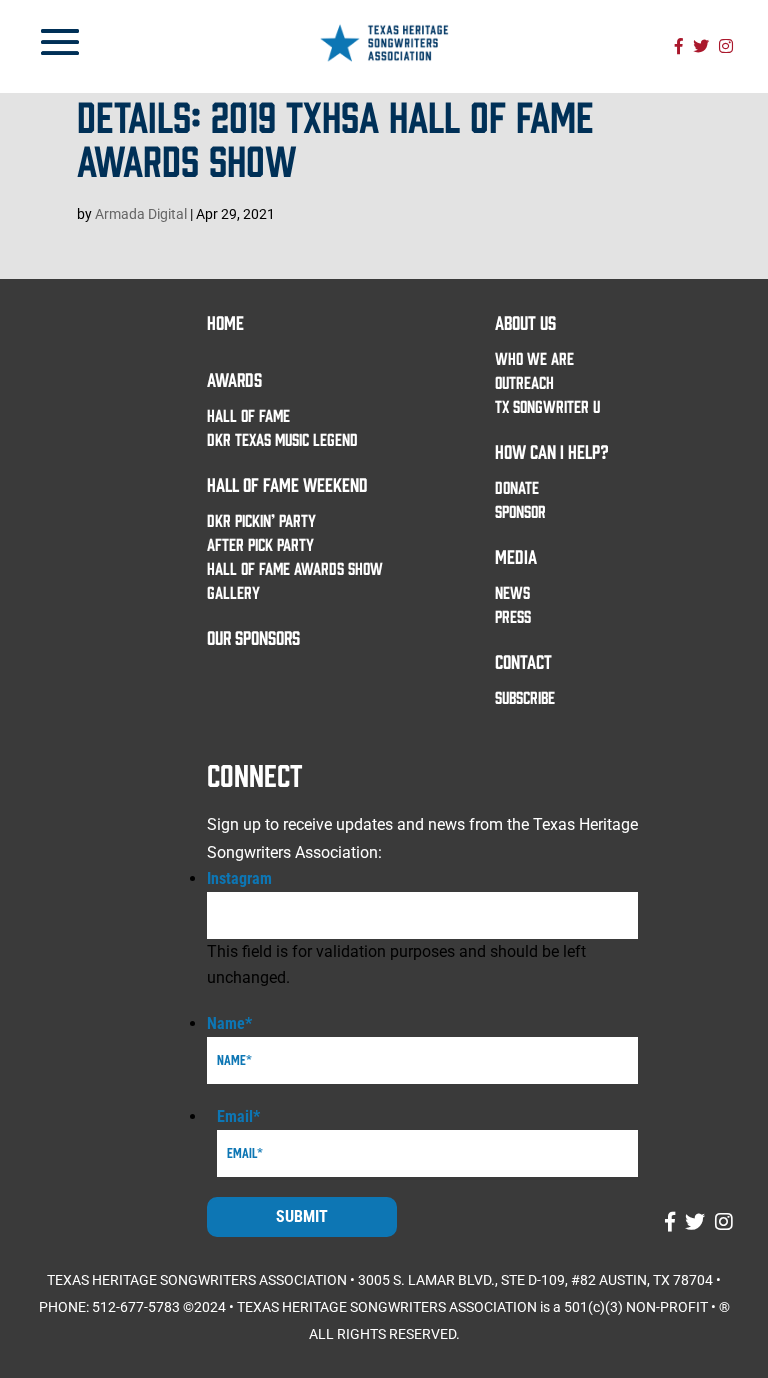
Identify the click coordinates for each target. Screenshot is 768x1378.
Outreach (524, 382)
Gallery (233, 592)
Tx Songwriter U (547, 406)
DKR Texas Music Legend (282, 439)
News (512, 592)
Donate (517, 487)
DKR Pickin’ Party (261, 520)
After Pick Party (260, 544)
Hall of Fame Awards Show (295, 568)
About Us (525, 322)
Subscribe (525, 697)
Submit (302, 1216)
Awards (234, 379)
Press (513, 616)
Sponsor (520, 511)
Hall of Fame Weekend (287, 484)
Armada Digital (141, 214)
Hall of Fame (248, 415)
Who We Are (534, 358)
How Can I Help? (552, 451)
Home (225, 322)
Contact (523, 661)
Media (516, 556)
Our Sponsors (253, 637)
